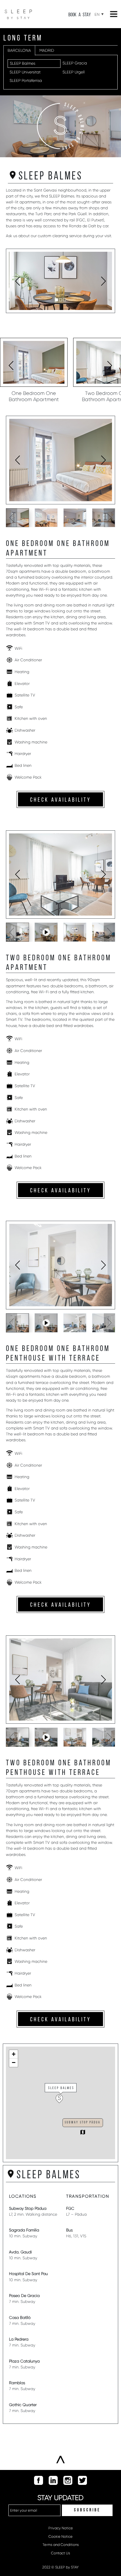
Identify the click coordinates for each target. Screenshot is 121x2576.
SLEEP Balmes (23, 63)
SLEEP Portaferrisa (26, 80)
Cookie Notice (60, 2536)
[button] (57, 300)
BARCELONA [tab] (19, 50)
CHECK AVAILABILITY (61, 800)
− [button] (14, 2063)
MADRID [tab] (47, 50)
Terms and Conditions (61, 2545)
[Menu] (114, 14)
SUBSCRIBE (87, 2510)
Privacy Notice (61, 2528)
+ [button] (14, 2054)
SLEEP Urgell (74, 72)
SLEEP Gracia (75, 63)
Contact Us (60, 2553)
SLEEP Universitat (25, 72)
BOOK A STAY (79, 15)
